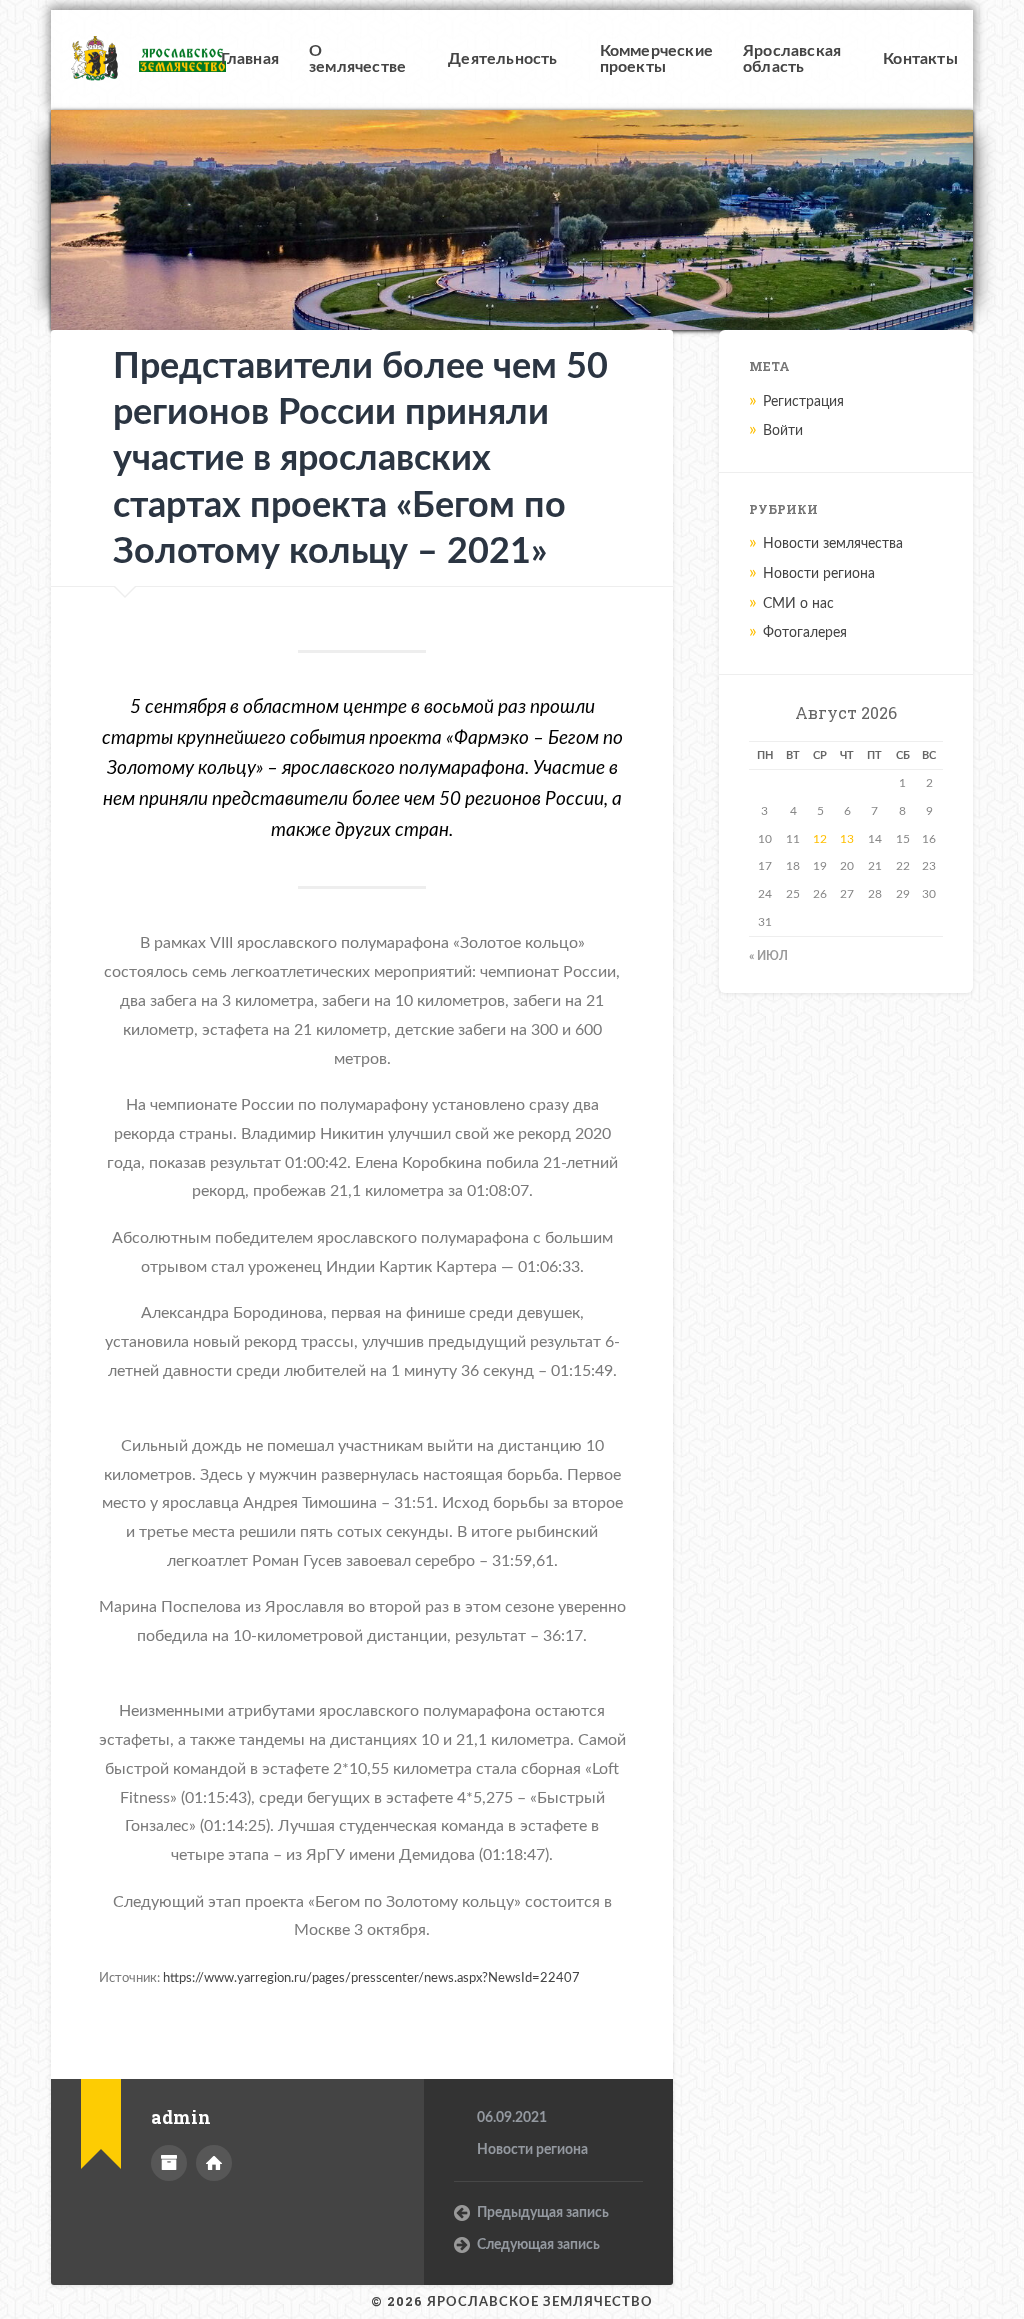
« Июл (768, 956)
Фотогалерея (805, 633)
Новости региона (532, 2150)
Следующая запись (538, 2245)
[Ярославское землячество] (128, 60)
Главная (250, 59)
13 (847, 839)
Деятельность (502, 59)
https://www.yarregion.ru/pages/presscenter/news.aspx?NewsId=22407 (371, 1978)
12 (820, 839)
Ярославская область (792, 59)
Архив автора (169, 2163)
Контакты (920, 59)
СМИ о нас (798, 604)
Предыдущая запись (543, 2213)
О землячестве (357, 59)
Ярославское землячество (540, 2302)
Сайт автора (214, 2163)
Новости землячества (833, 544)
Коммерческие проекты (656, 59)
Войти (783, 431)
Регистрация (803, 402)
